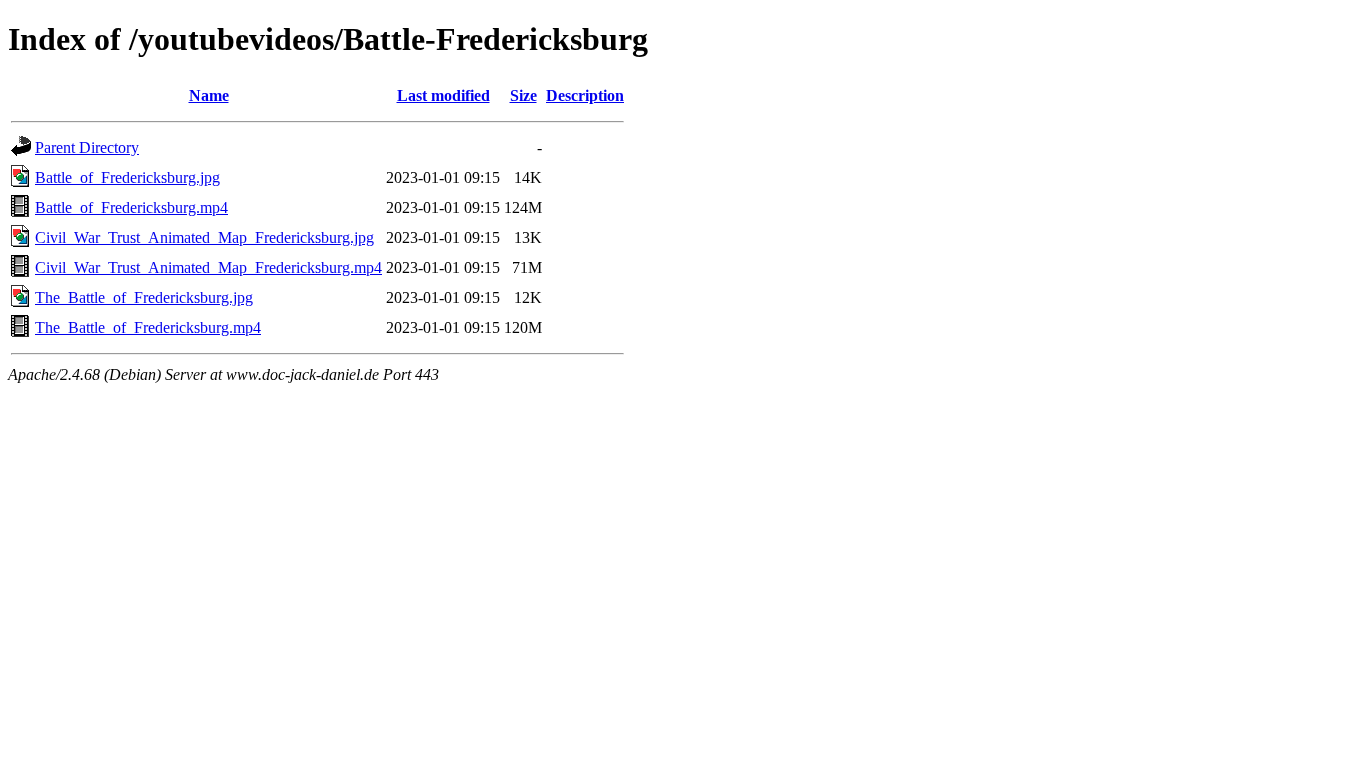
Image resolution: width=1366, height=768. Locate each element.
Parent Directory (87, 147)
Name (209, 95)
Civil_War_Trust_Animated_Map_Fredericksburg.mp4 (208, 267)
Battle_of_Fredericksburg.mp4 (131, 207)
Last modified (443, 95)
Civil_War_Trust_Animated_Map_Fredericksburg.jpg (204, 237)
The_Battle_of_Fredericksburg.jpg (144, 297)
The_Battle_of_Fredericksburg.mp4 (148, 327)
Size (523, 95)
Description (585, 95)
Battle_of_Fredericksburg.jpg (127, 177)
